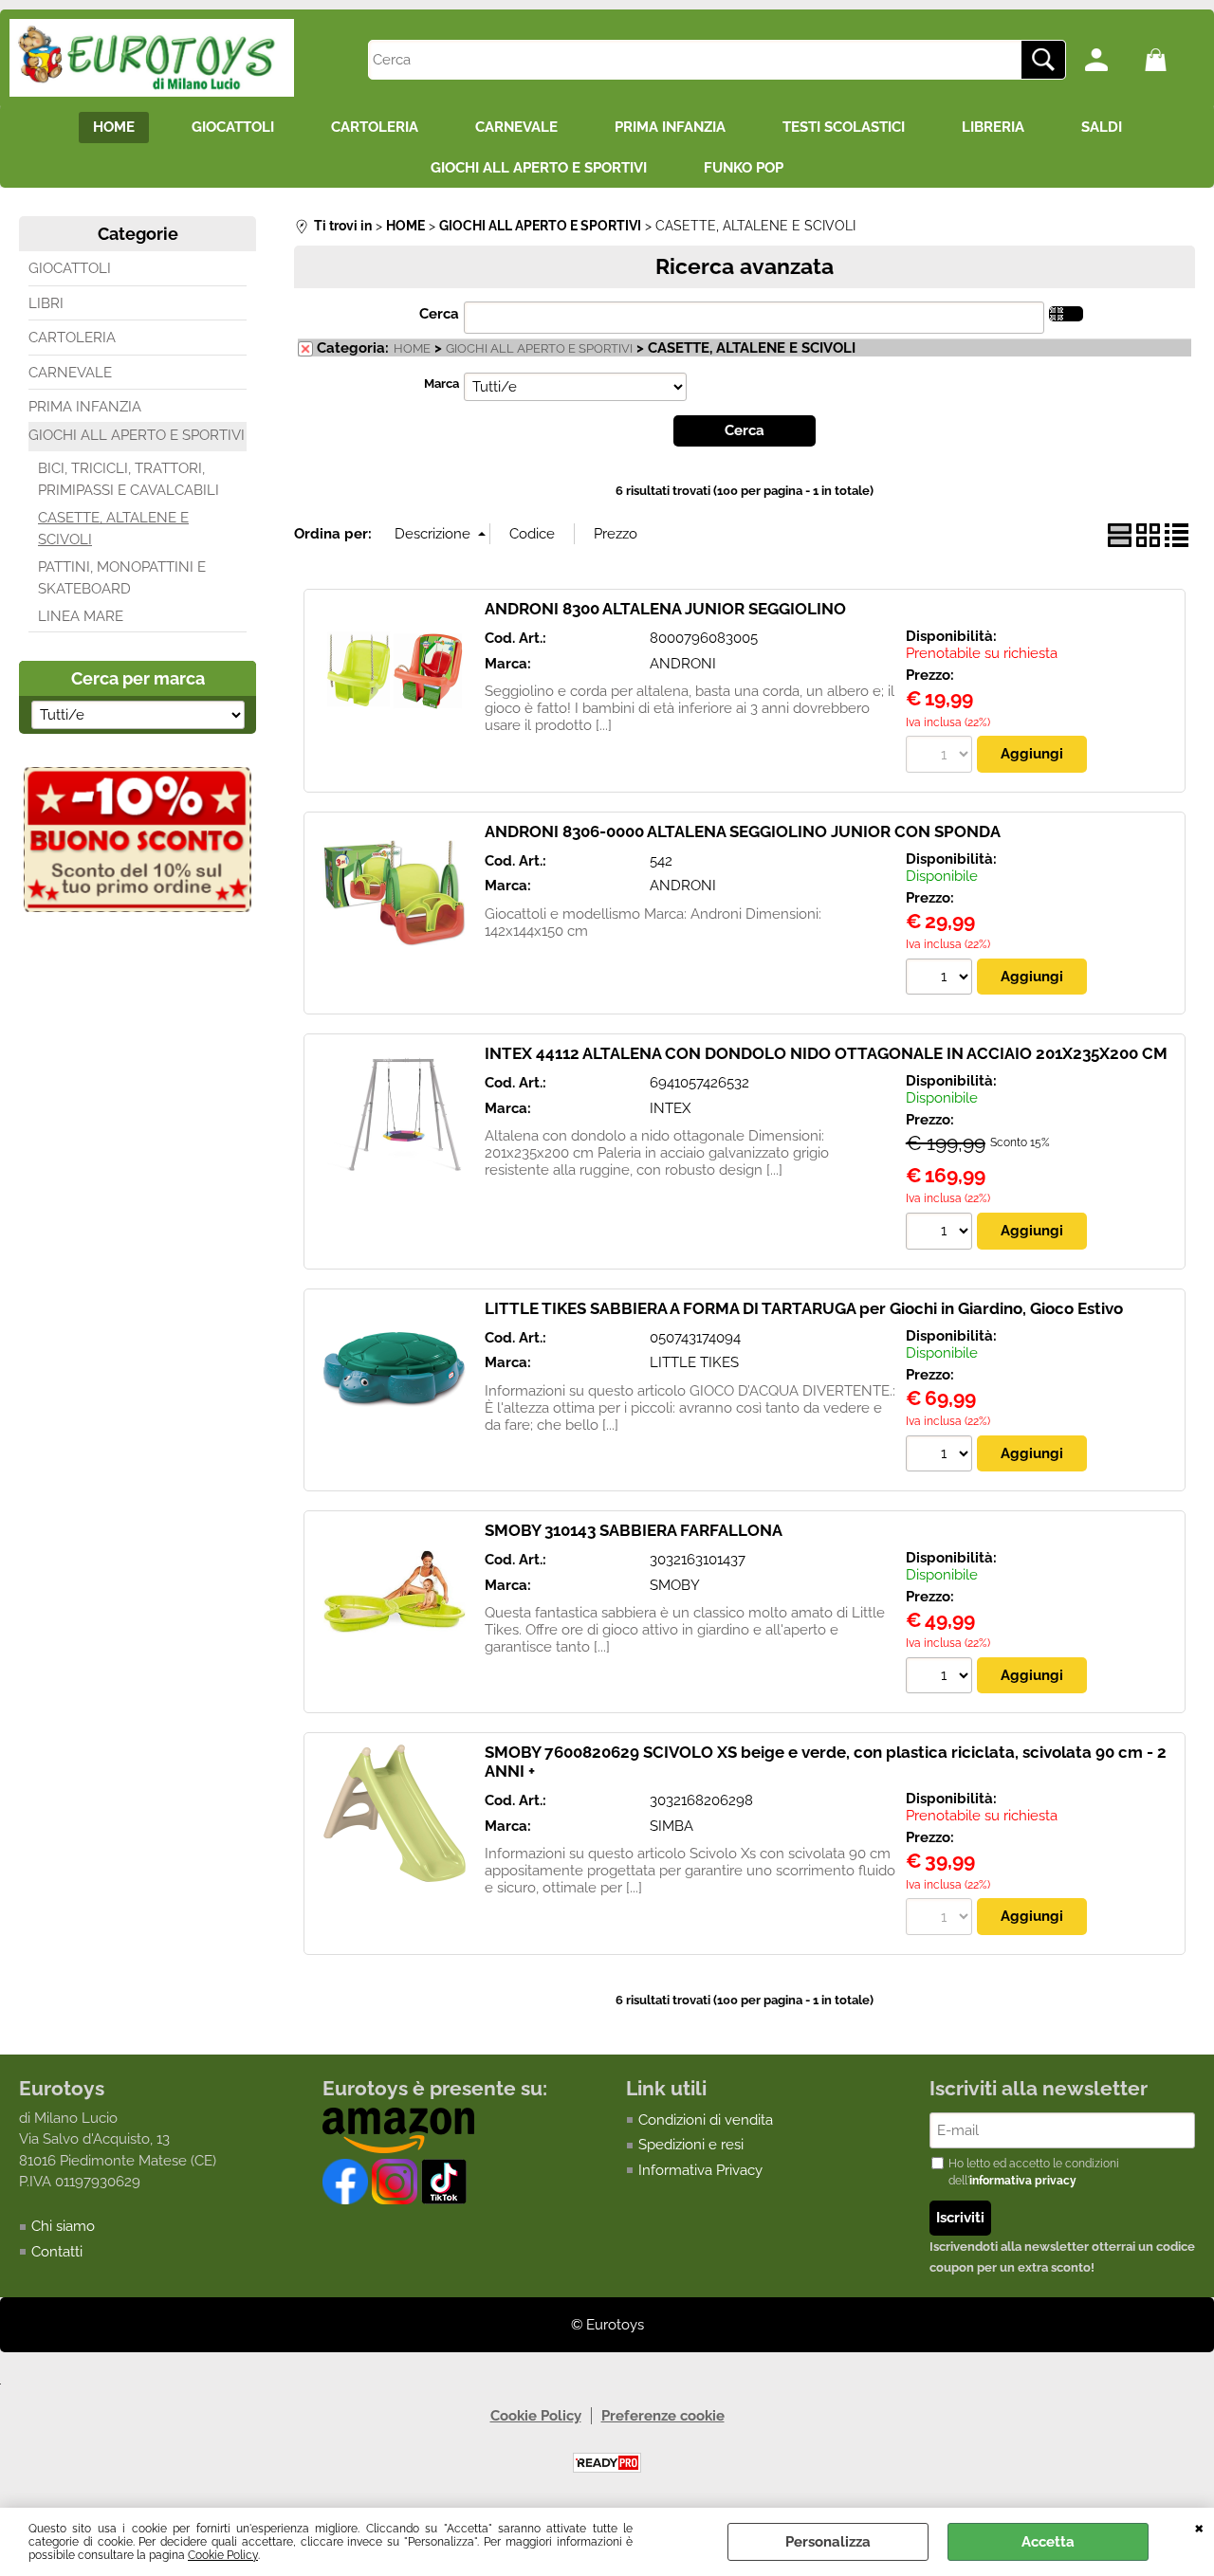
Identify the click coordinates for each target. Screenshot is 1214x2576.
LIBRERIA (993, 127)
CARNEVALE (516, 127)
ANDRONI (683, 664)
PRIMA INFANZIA (670, 127)
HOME (114, 127)
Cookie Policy (223, 2555)
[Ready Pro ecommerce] (607, 2463)
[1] (941, 979)
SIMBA (671, 1826)
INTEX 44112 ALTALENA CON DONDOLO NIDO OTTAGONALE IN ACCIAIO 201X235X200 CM (826, 1053)
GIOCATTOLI (233, 127)
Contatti (57, 2252)
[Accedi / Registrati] (1110, 60)
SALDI (1102, 127)
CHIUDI (1199, 2527)
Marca (441, 384)
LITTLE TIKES (694, 1362)
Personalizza (828, 2542)
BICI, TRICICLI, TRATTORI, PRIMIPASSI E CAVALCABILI (129, 479)
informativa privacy (1023, 2181)
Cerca (439, 314)
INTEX (670, 1108)
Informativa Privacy (700, 2170)
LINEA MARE (81, 616)
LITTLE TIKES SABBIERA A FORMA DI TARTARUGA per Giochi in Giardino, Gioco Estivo (804, 1308)
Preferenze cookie (663, 2416)
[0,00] (1170, 60)
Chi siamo (63, 2226)
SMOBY (675, 1585)
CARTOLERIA (375, 127)
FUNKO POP (744, 168)
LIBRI (46, 303)
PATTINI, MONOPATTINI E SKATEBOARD (122, 578)
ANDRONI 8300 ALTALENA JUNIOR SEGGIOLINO (665, 609)
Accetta (1048, 2542)
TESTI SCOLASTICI (844, 127)
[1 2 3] (941, 1233)
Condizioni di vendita (706, 2120)
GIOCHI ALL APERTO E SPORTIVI (539, 168)
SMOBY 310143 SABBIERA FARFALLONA (634, 1530)
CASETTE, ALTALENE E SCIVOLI (113, 529)
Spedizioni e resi (691, 2145)
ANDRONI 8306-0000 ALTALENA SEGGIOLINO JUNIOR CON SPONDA (743, 831)
